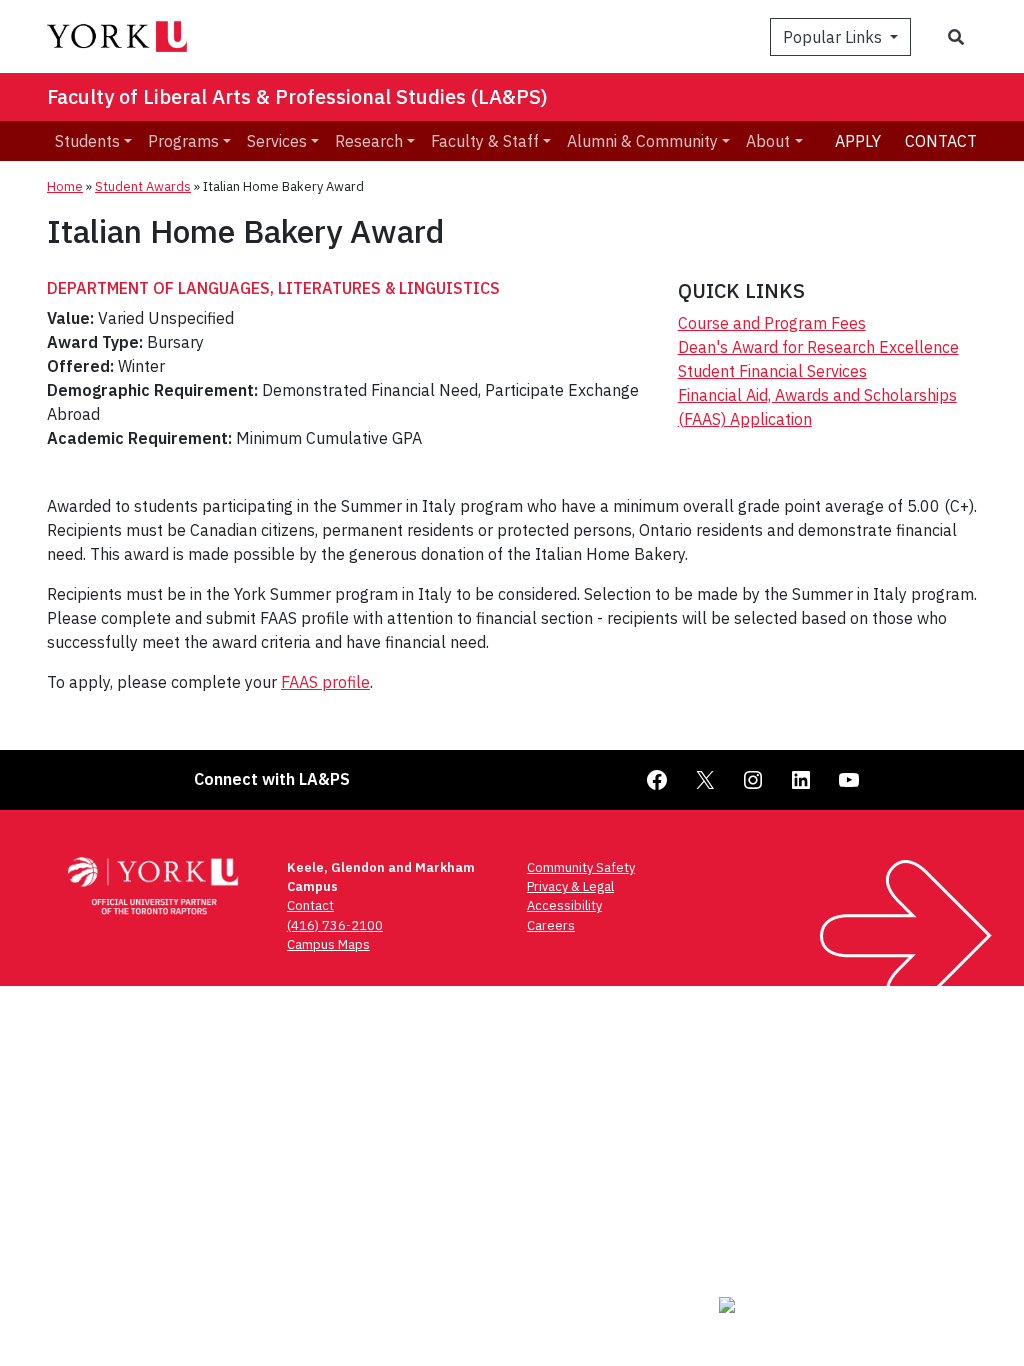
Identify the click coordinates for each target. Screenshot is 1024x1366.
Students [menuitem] (87, 141)
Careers (551, 925)
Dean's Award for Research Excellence (818, 347)
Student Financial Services (772, 371)
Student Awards (143, 186)
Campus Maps (328, 944)
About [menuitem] (768, 141)
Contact (941, 141)
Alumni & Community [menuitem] (642, 141)
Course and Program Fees (772, 323)
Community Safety (581, 867)
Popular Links (834, 37)
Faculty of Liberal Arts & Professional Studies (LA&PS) (297, 96)
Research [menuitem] (369, 141)
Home (65, 186)
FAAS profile (325, 682)
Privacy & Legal (570, 886)
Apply (858, 141)
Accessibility (564, 905)
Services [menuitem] (277, 141)
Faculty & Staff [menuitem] (485, 141)
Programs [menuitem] (183, 141)
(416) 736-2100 (335, 925)
